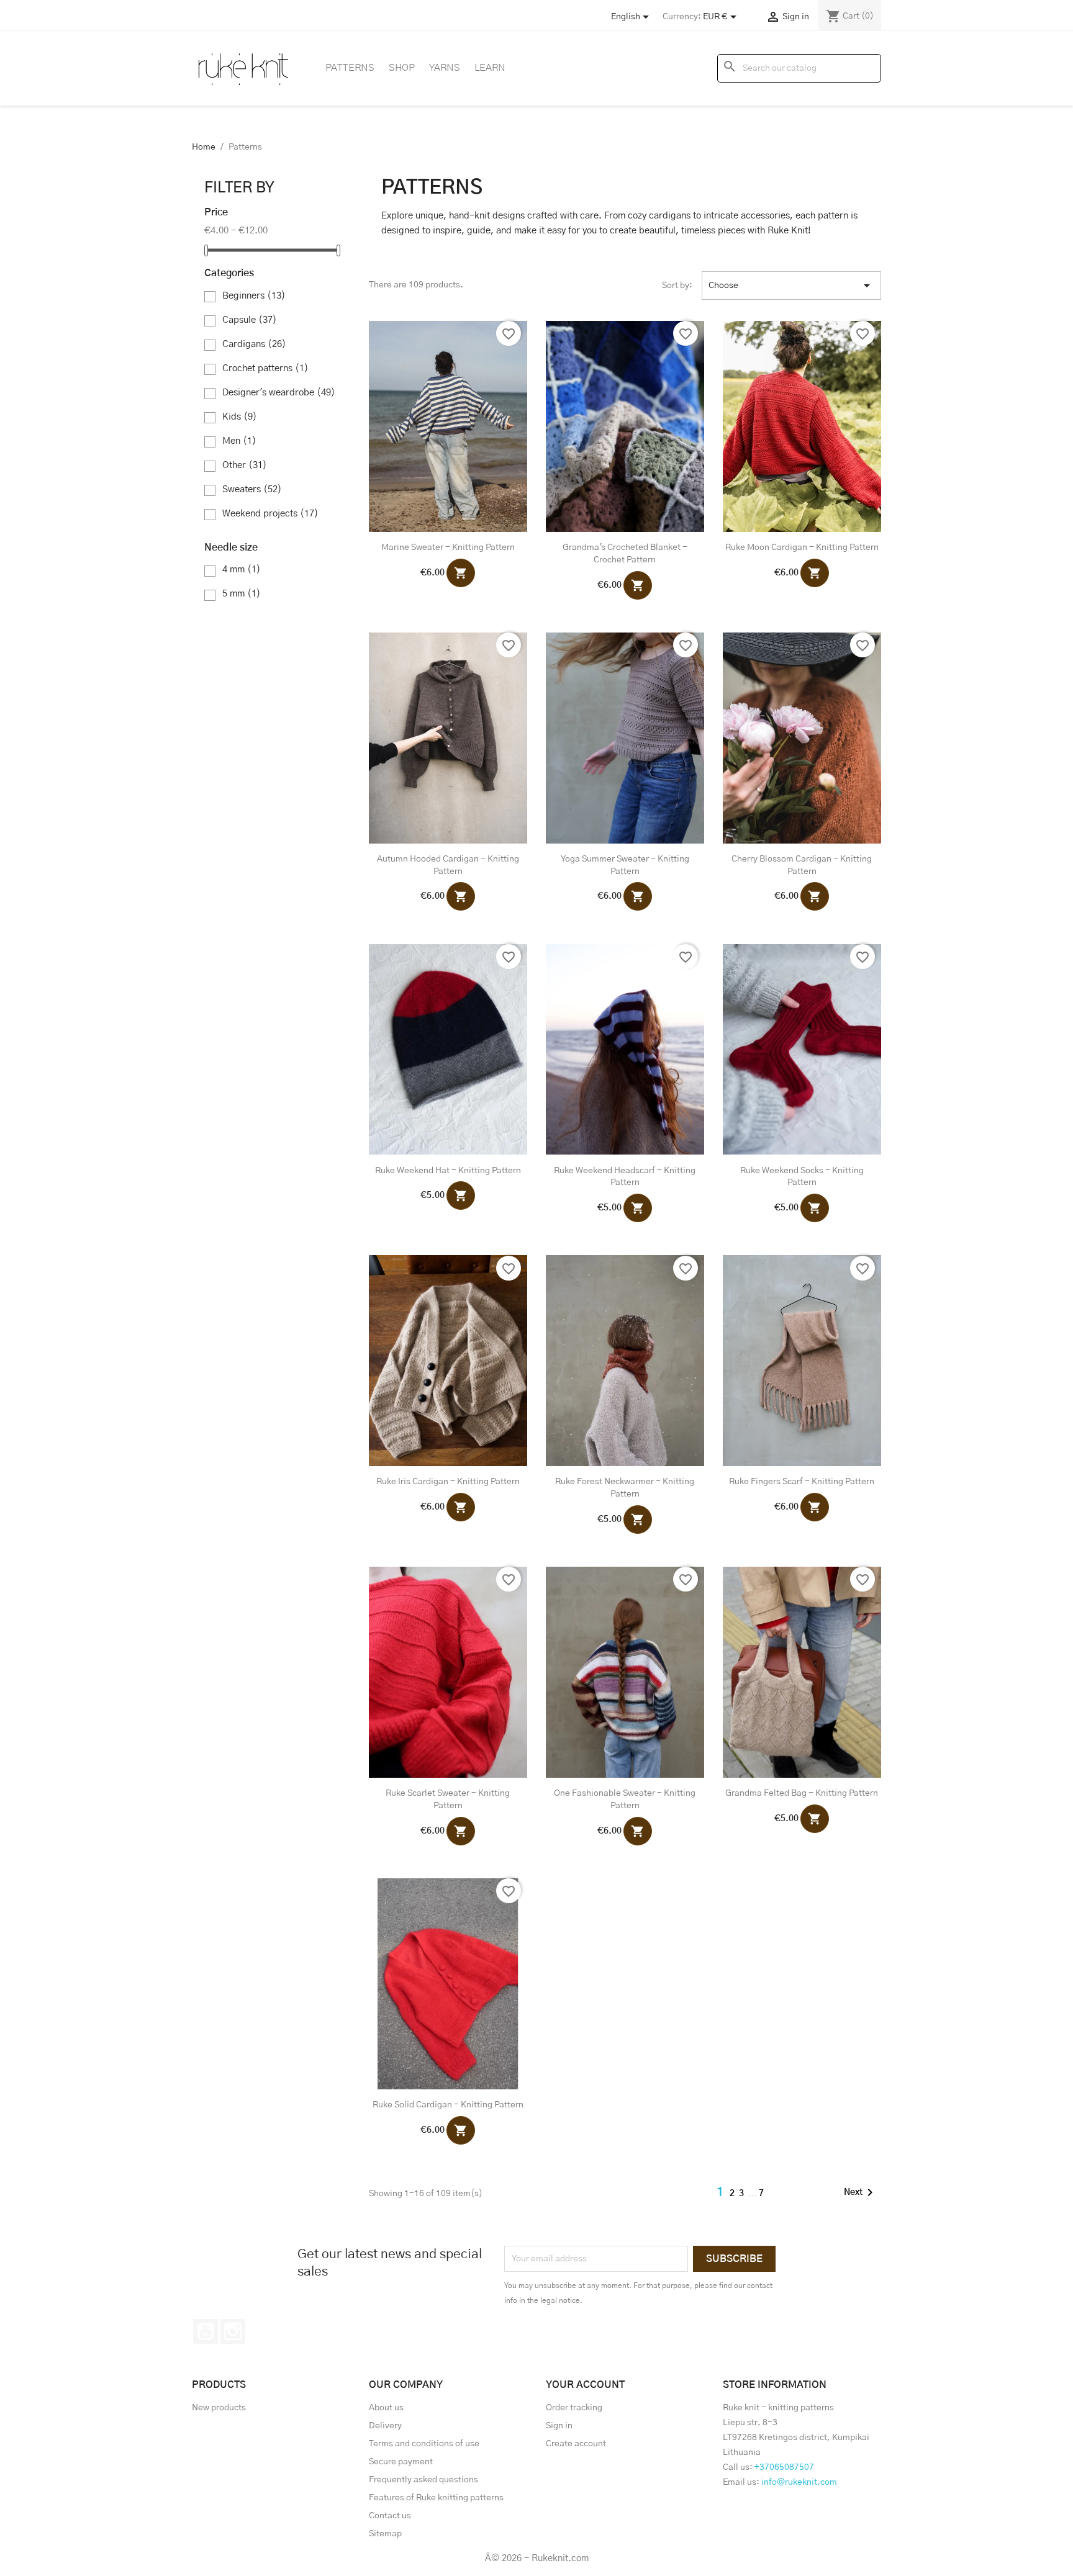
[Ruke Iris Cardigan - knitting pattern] (448, 1361)
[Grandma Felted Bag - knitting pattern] (802, 1672)
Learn (490, 68)
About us (386, 2408)
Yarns (445, 68)
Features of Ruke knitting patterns (436, 2498)
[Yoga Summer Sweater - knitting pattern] (625, 738)
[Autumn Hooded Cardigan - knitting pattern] (448, 738)
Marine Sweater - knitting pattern (448, 547)
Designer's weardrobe (279, 393)
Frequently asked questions (423, 2480)
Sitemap (385, 2534)
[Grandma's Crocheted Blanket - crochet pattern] (625, 426)
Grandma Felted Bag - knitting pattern (802, 1793)
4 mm (242, 570)
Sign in (559, 2426)
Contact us (390, 2516)
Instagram (233, 2331)
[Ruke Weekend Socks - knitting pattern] (802, 1050)
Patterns (350, 68)
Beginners (254, 296)
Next (861, 2192)
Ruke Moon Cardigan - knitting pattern (802, 547)
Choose (791, 286)
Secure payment (401, 2462)
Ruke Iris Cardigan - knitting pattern (448, 1482)
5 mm (242, 594)
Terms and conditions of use (424, 2444)
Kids (240, 417)
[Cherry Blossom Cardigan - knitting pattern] (802, 738)
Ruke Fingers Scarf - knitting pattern (802, 1482)
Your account (585, 2385)
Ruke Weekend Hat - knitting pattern (448, 1171)
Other (245, 465)
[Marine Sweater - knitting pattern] (448, 426)
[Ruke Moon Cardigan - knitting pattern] (802, 426)
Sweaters (252, 489)
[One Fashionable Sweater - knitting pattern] (625, 1672)
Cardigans (254, 344)
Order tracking (574, 2408)
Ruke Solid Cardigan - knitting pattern (448, 2105)
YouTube (206, 2331)
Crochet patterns (265, 368)
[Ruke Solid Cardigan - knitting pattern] (448, 1984)
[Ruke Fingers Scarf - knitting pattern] (802, 1361)
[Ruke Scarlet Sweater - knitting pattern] (448, 1672)
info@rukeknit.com (799, 2482)
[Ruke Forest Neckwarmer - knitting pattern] (625, 1361)
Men (239, 441)
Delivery (385, 2426)
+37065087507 (784, 2467)
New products (219, 2408)
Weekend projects (270, 514)
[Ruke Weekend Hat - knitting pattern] (448, 1050)
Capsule (250, 320)
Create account (576, 2444)
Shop (402, 68)
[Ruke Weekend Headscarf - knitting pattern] (625, 1050)
